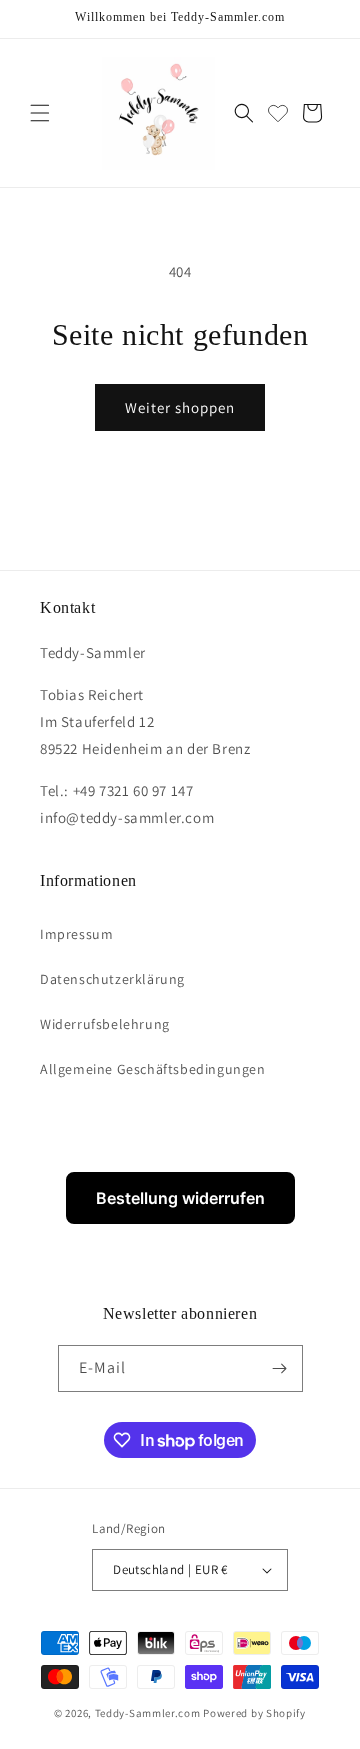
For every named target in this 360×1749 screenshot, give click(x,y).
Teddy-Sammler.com (148, 1713)
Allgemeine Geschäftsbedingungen (153, 1069)
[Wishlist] (278, 113)
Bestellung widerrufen (180, 1198)
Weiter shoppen (180, 407)
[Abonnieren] (280, 1368)
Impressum (76, 934)
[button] (40, 113)
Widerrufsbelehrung (105, 1024)
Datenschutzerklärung (112, 979)
